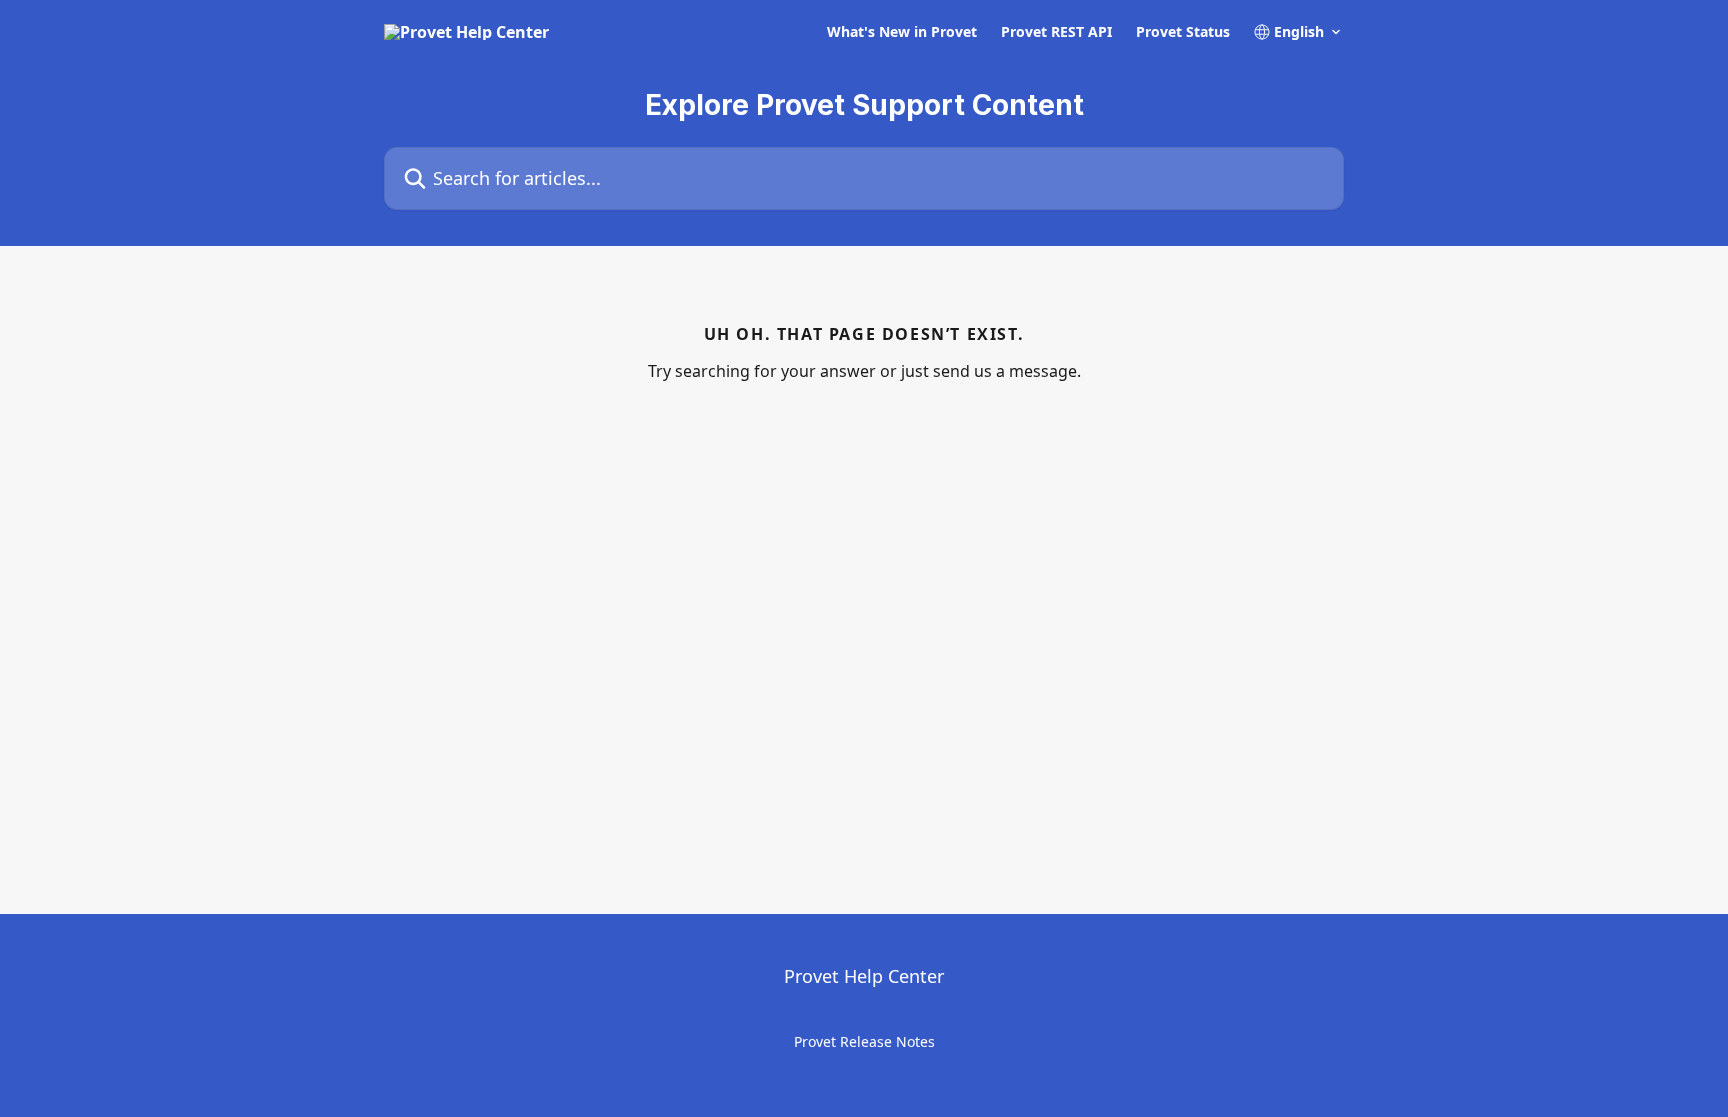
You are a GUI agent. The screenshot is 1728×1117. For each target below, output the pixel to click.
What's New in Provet (902, 32)
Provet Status (1183, 32)
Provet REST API (1056, 32)
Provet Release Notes (864, 1041)
